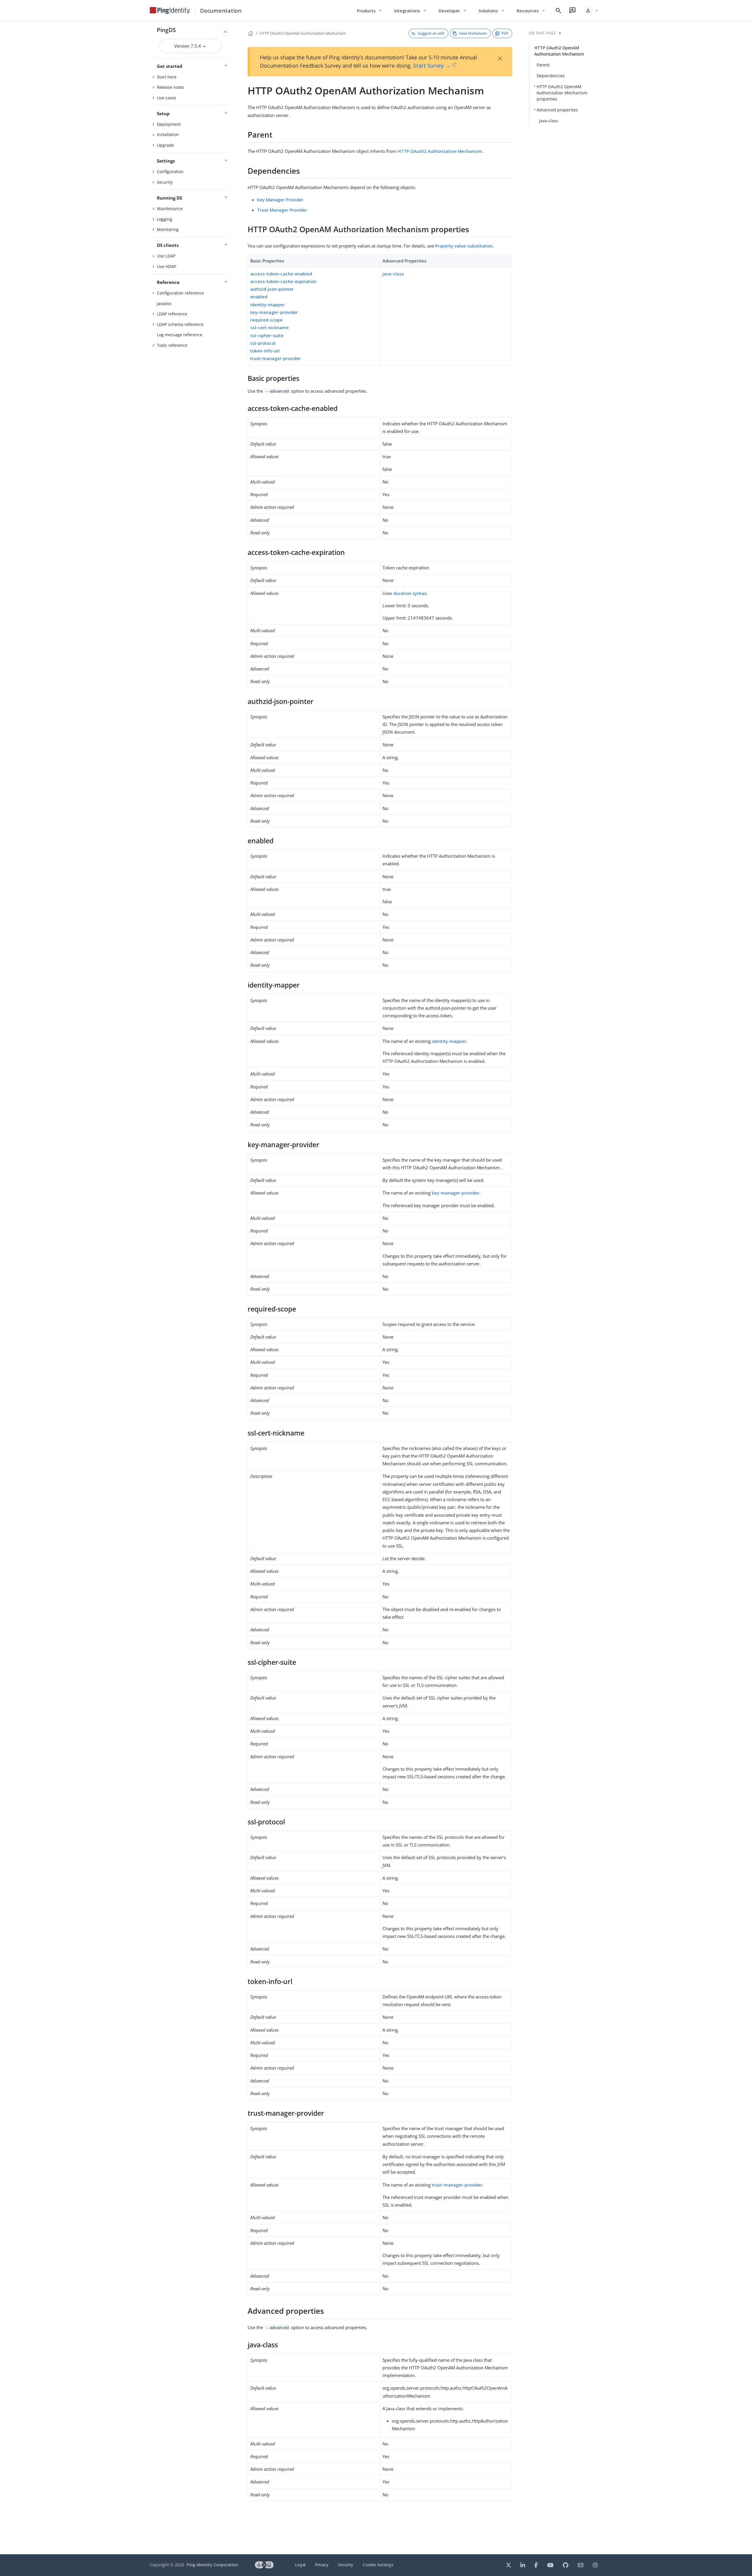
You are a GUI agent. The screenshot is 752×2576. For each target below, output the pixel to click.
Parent (543, 65)
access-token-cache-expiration (283, 281)
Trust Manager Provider (282, 210)
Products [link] (370, 11)
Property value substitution (464, 246)
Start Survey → (432, 66)
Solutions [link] (492, 11)
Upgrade (165, 145)
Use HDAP (167, 266)
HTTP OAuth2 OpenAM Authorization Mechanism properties (562, 93)
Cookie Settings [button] (378, 2565)
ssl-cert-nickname (270, 327)
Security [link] (345, 2565)
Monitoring (168, 229)
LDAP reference (172, 314)
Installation (168, 134)
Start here (167, 77)
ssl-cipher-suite (267, 335)
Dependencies (551, 76)
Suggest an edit (431, 33)
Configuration (170, 172)
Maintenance (170, 209)
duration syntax (410, 593)
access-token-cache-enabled (281, 274)
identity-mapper (267, 305)
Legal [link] (300, 2565)
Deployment (169, 124)
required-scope (266, 320)
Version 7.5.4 (188, 46)
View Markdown (473, 33)
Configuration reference (180, 293)
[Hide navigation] (225, 32)
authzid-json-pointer (272, 289)
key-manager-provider (274, 312)
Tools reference (172, 345)
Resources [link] (531, 11)
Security (165, 182)
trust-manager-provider (276, 358)
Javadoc (164, 303)
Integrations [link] (411, 11)
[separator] (231, 1288)
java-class (393, 274)
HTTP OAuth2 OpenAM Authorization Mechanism (303, 33)
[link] (170, 11)
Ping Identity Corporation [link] (212, 2565)
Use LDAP (166, 256)
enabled (259, 297)
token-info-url (265, 351)
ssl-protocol (263, 343)
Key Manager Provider (280, 200)
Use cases (167, 98)
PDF (505, 33)
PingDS (166, 30)
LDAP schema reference (180, 324)
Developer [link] (453, 11)
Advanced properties (557, 110)
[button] (591, 11)
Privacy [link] (322, 2565)
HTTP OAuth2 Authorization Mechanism (440, 151)
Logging (164, 219)
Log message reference (180, 335)
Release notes (171, 87)
